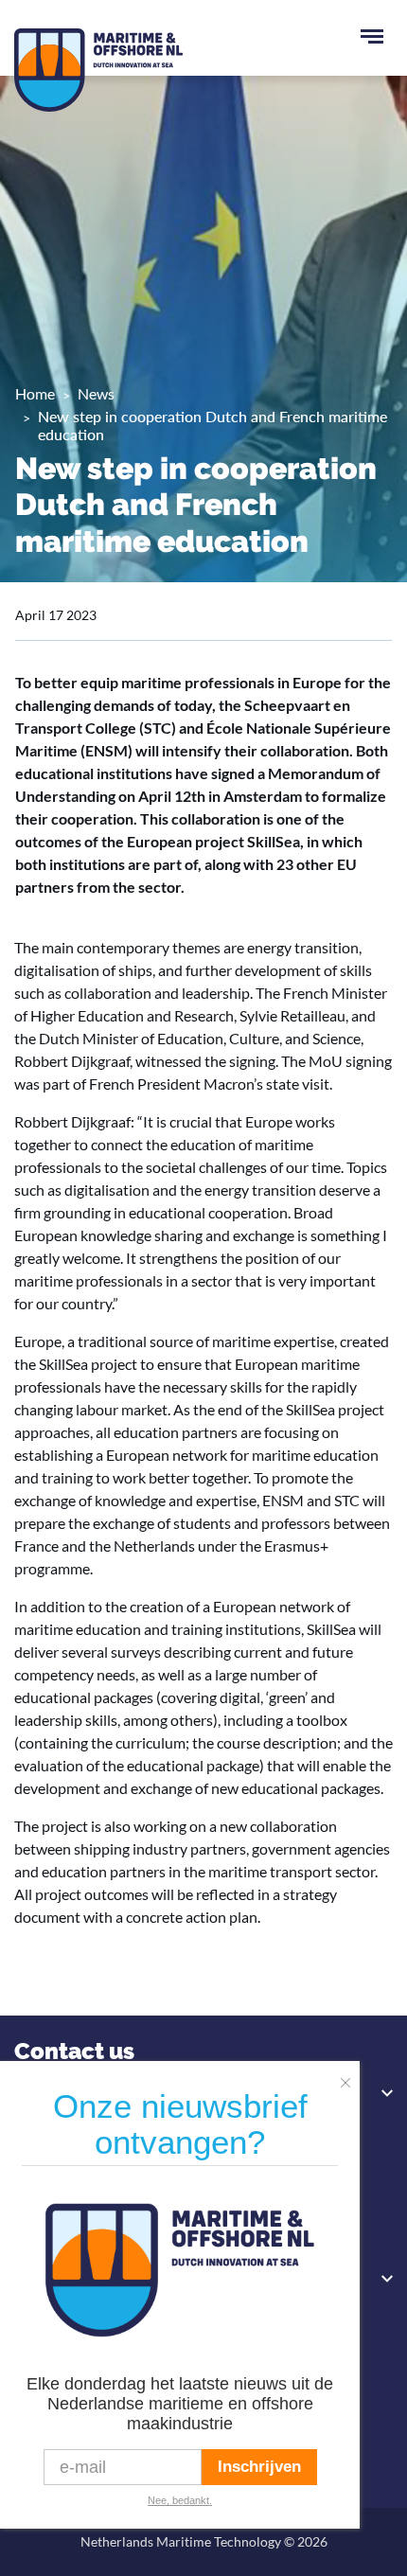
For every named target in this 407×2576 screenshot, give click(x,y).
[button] (350, 2077)
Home (35, 393)
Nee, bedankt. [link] (180, 2500)
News (96, 393)
